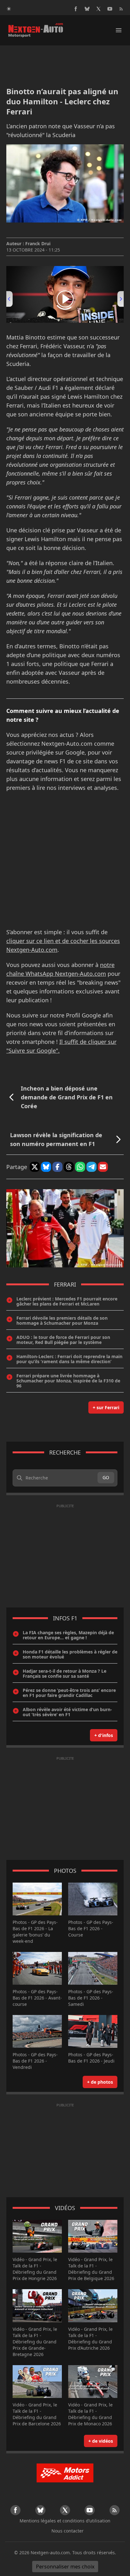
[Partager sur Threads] (69, 1167)
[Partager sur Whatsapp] (80, 1167)
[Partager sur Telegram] (92, 1167)
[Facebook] (76, 9)
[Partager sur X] (35, 1167)
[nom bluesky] (87, 9)
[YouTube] (110, 9)
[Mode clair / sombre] (9, 9)
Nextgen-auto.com (50, 2553)
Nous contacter (68, 2531)
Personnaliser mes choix (65, 2567)
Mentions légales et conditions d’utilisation (65, 2521)
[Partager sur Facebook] (57, 1167)
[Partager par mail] (103, 1167)
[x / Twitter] (98, 9)
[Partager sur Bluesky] (46, 1167)
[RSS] (121, 9)
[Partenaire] (65, 2473)
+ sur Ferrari (106, 1407)
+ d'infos (104, 1735)
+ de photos (100, 2082)
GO (106, 1477)
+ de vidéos (101, 2441)
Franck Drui (38, 243)
